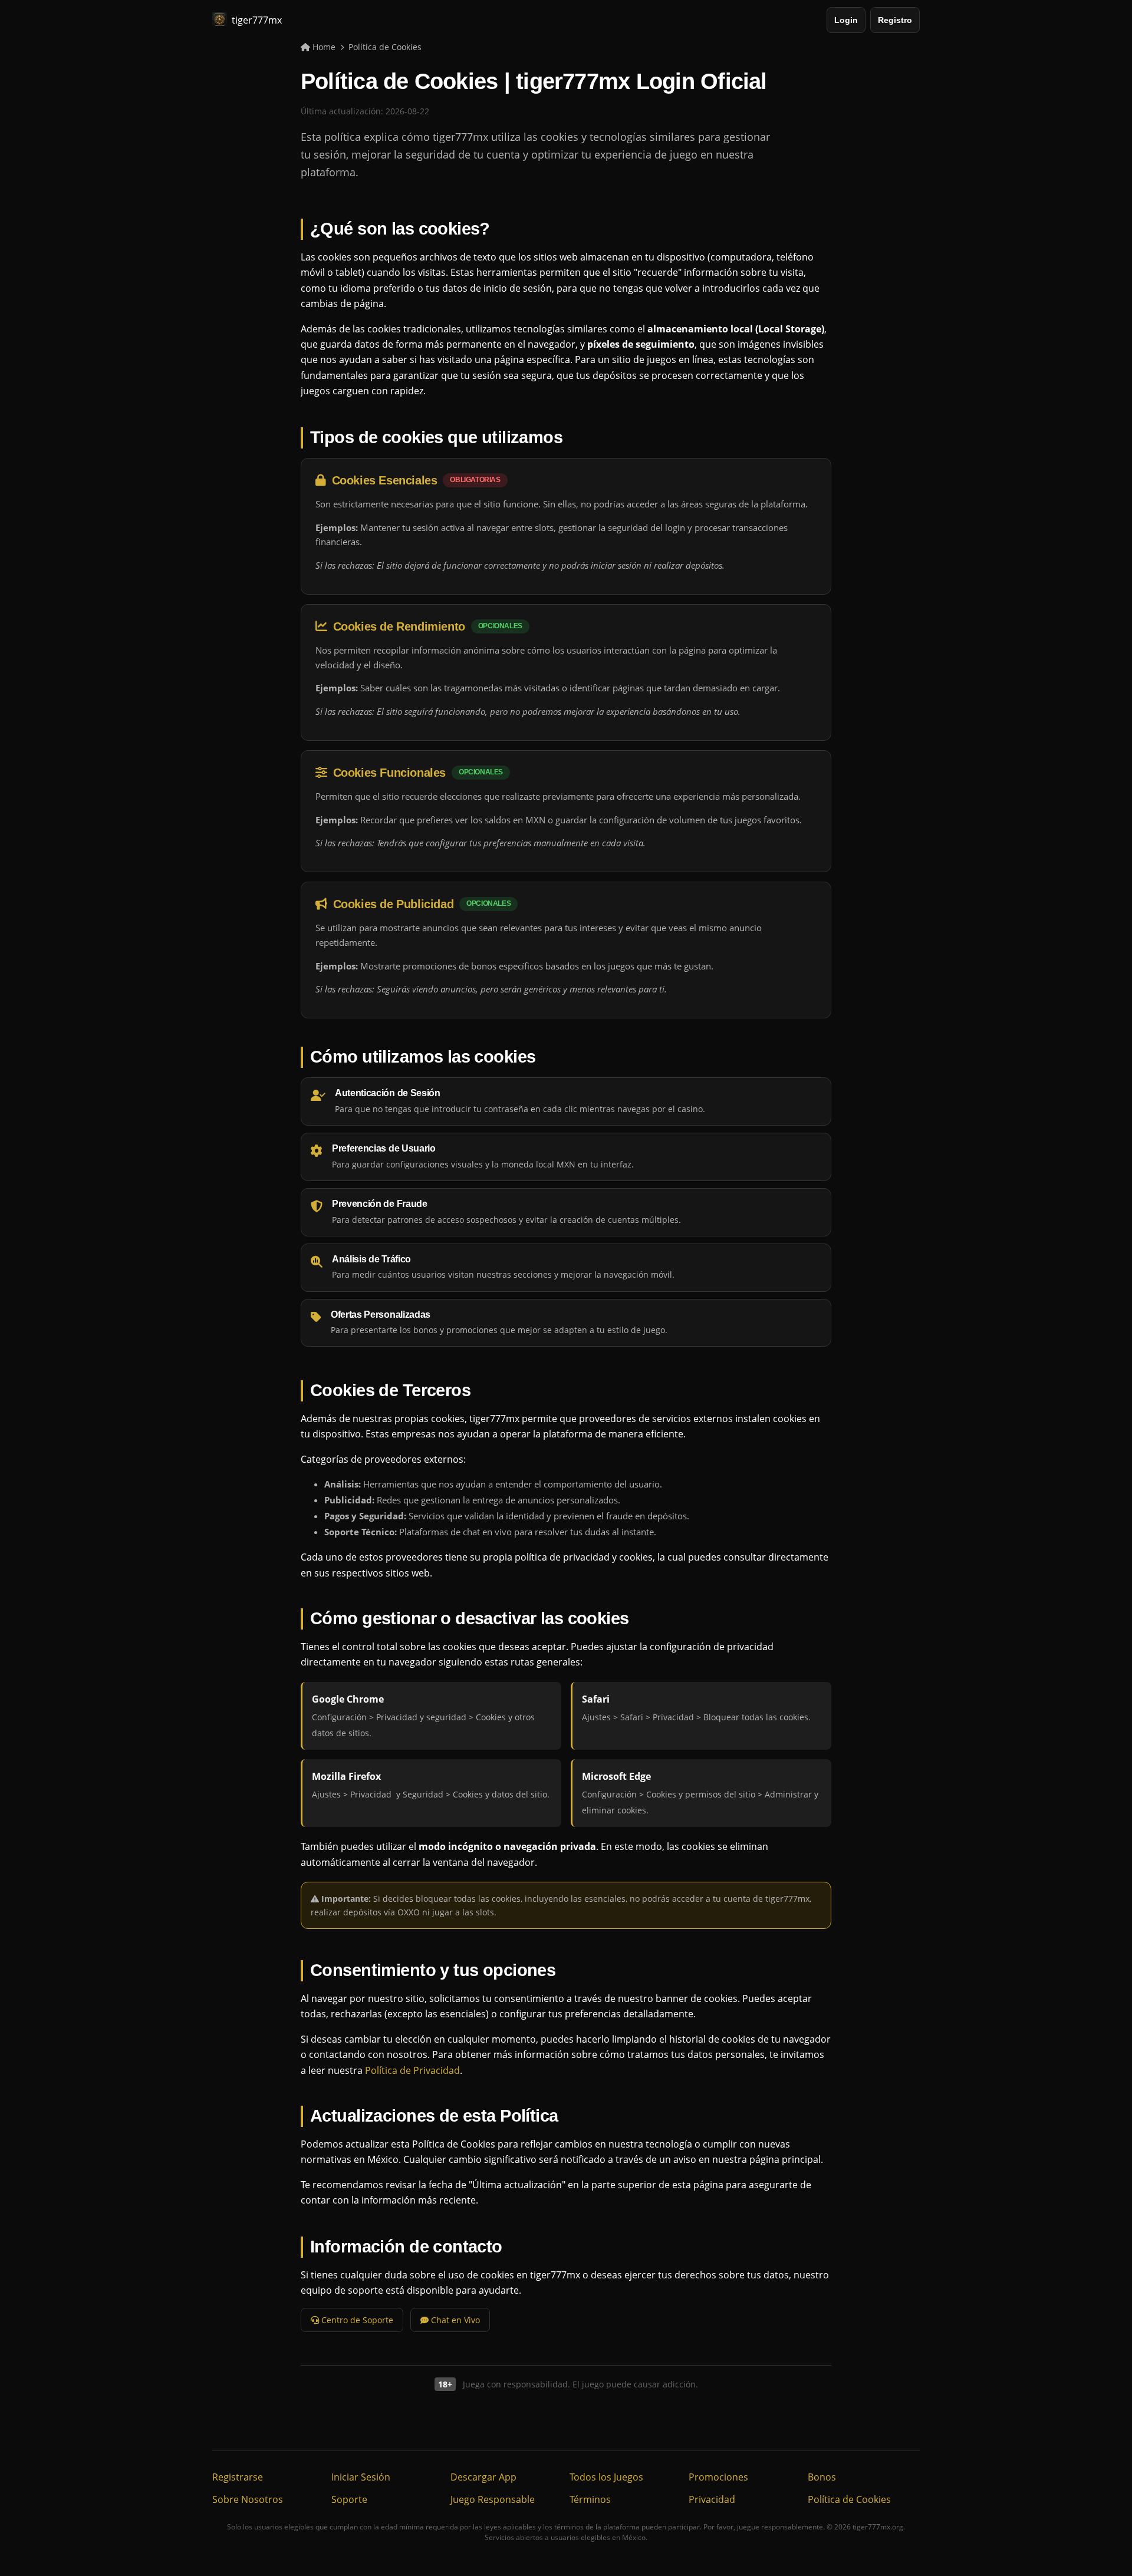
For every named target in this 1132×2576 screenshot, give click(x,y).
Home (323, 47)
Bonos (822, 2477)
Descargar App (483, 2477)
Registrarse (238, 2477)
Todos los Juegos (606, 2477)
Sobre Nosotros (248, 2499)
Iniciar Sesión (361, 2477)
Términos (590, 2499)
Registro (895, 20)
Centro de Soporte (356, 2320)
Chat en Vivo (454, 2320)
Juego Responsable (493, 2499)
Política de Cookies (849, 2499)
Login (846, 20)
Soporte (349, 2499)
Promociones (718, 2477)
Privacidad (712, 2499)
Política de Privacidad (412, 2070)
